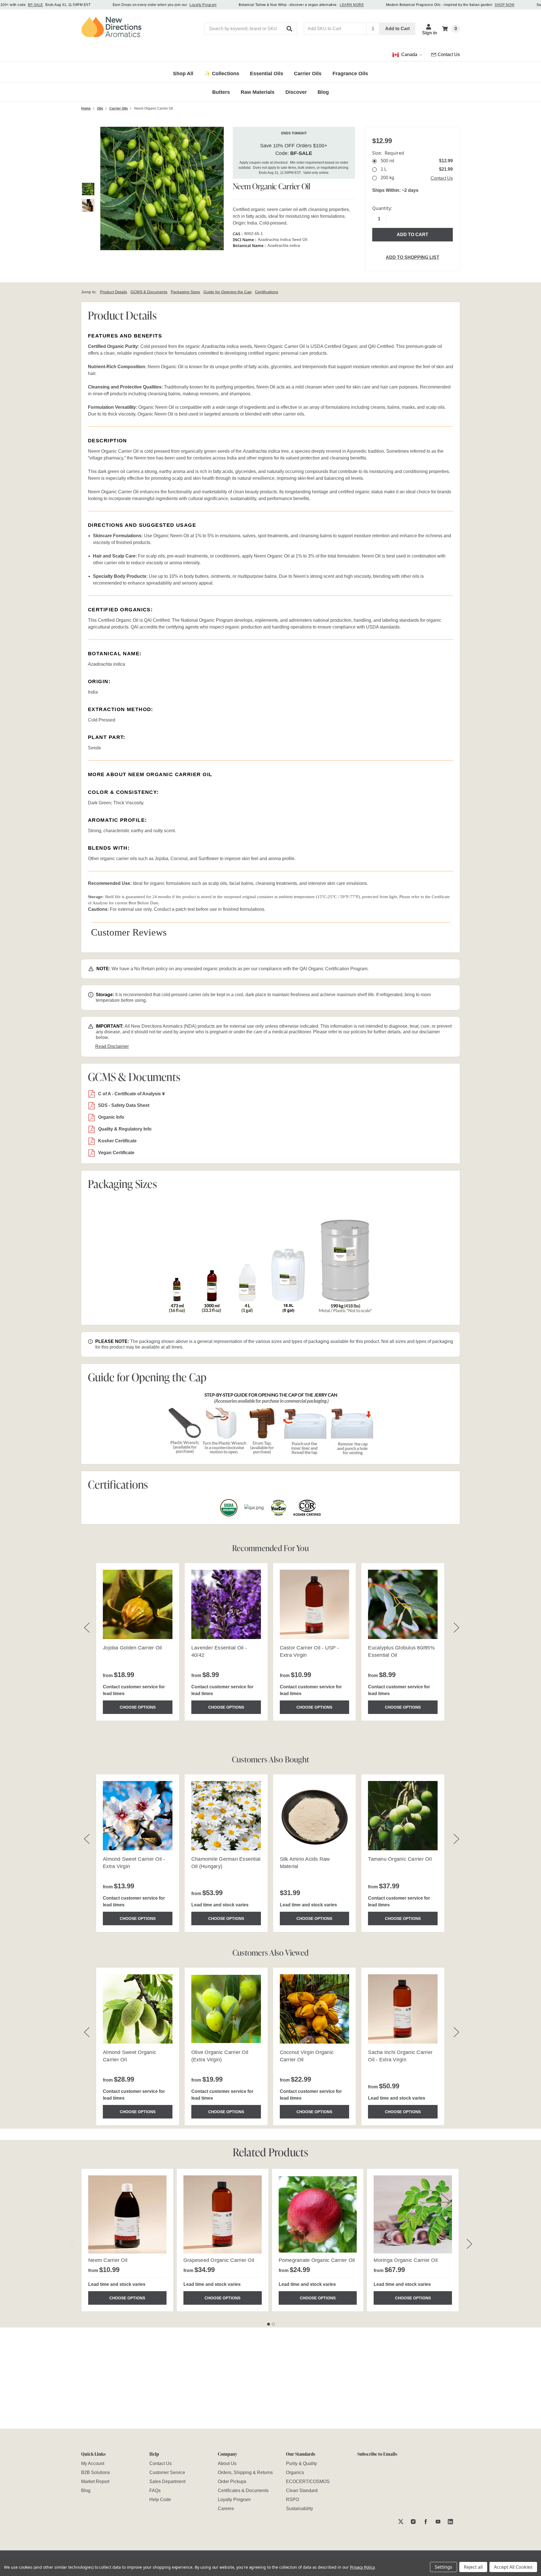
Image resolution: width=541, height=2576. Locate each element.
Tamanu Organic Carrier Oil (400, 1859)
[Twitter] (401, 2521)
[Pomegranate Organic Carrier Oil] (318, 2215)
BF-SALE (35, 5)
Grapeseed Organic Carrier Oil (219, 2260)
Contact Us (442, 178)
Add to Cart (397, 29)
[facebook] (426, 2521)
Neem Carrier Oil (108, 2260)
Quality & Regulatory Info (125, 1129)
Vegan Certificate (116, 1153)
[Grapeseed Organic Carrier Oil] (223, 2215)
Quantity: (382, 208)
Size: (388, 153)
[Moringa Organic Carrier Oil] (413, 2215)
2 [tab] (273, 2324)
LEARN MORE (352, 5)
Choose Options (138, 1707)
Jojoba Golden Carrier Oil (132, 1648)
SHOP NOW (504, 5)
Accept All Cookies (513, 2567)
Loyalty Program (203, 5)
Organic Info (111, 1117)
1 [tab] (269, 2324)
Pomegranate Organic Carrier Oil (317, 2260)
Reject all (473, 2567)
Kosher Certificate (117, 1141)
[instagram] (413, 2521)
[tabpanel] (127, 2240)
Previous (72, 2244)
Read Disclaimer (112, 1046)
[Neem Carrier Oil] (127, 2215)
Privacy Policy (362, 2567)
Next (469, 2244)
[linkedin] (450, 2521)
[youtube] (438, 2521)
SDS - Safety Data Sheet (124, 1105)
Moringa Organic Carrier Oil (406, 2260)
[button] (290, 29)
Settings (444, 2567)
